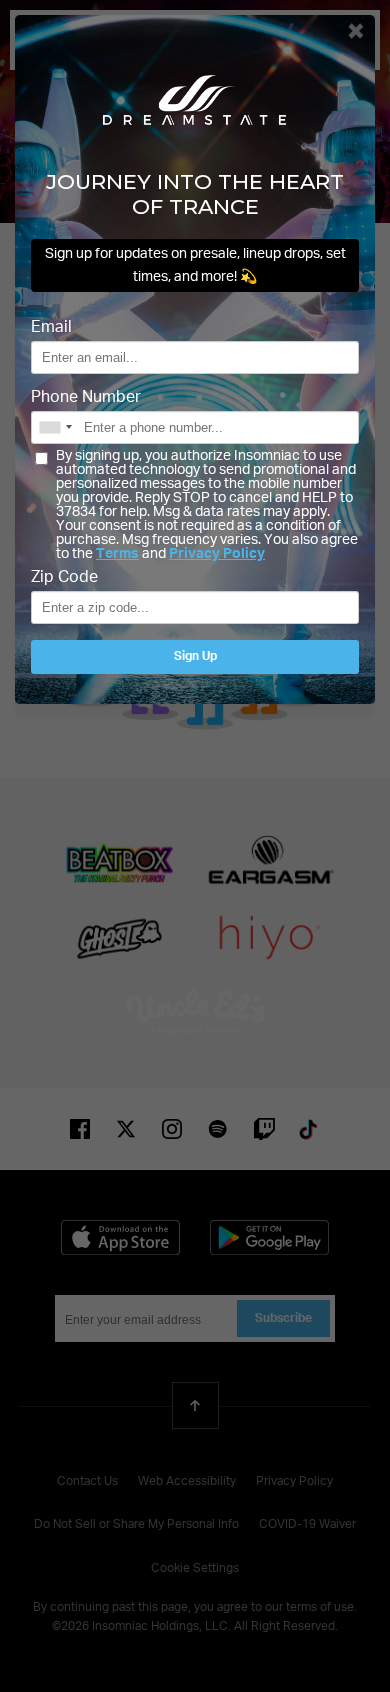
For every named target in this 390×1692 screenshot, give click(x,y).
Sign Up (195, 657)
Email (51, 328)
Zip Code (64, 578)
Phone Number (86, 398)
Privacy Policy (217, 554)
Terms (117, 554)
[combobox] (55, 427)
